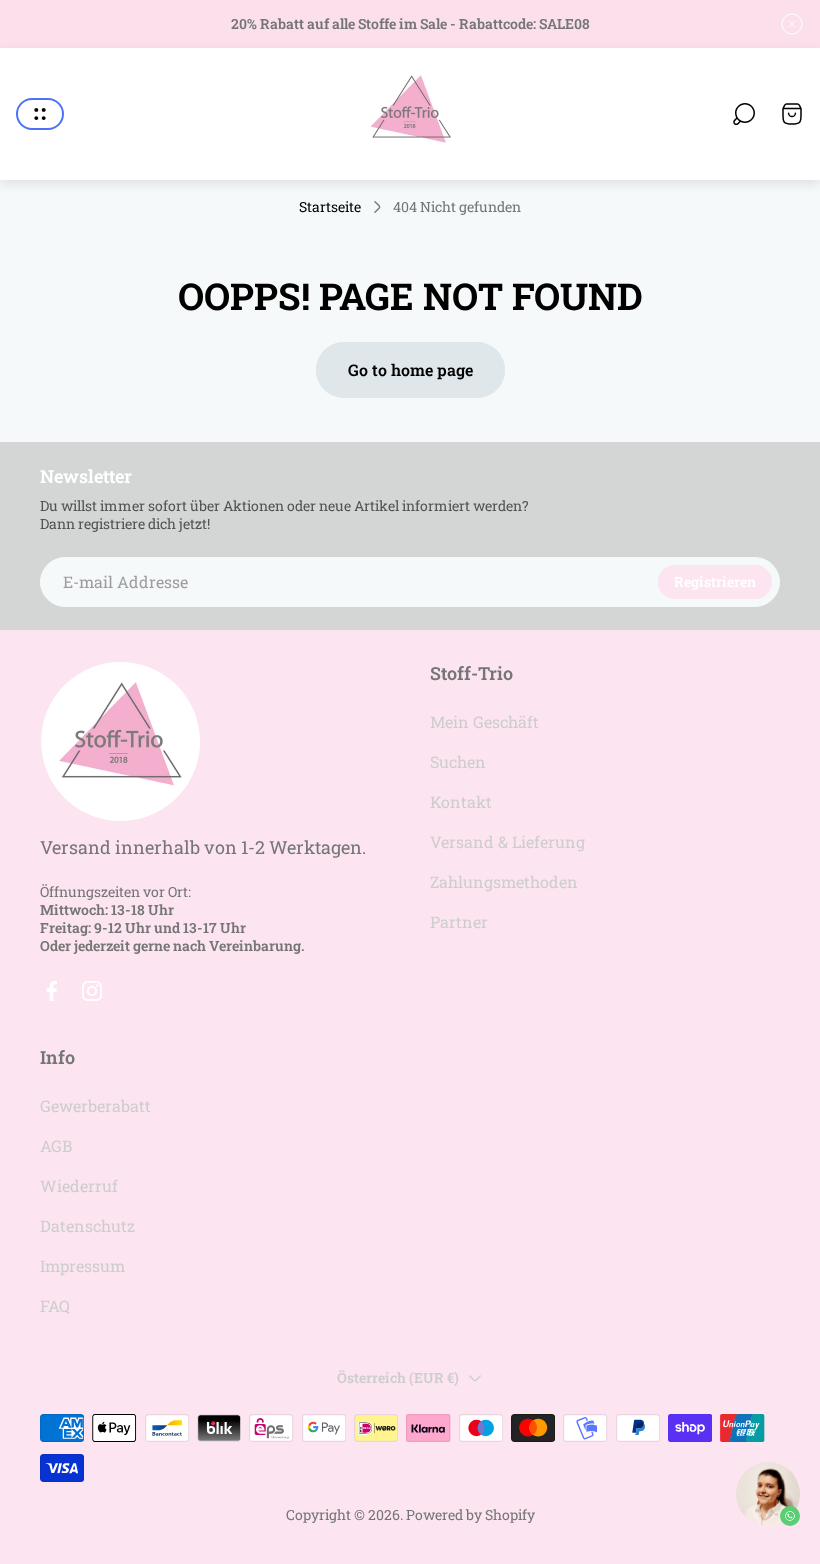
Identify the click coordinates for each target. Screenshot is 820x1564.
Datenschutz (87, 1225)
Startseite (330, 207)
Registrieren (715, 581)
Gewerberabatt (95, 1105)
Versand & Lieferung (507, 841)
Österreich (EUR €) (398, 1377)
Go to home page (410, 369)
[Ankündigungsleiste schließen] (792, 24)
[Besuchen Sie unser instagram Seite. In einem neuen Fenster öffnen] (92, 991)
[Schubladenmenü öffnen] (40, 114)
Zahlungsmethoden (504, 881)
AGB (56, 1145)
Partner (459, 921)
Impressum (82, 1265)
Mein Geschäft (484, 721)
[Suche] (744, 114)
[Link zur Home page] (120, 741)
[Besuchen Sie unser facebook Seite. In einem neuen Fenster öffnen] (52, 991)
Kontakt (461, 801)
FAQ (55, 1305)
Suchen (458, 761)
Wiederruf (79, 1185)
